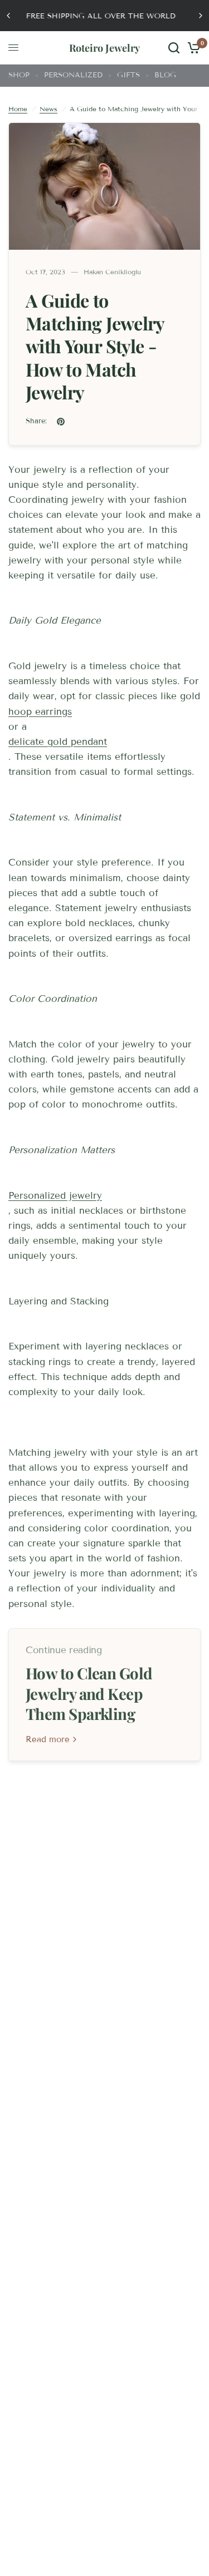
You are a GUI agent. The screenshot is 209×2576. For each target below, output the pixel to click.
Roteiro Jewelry (104, 48)
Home (18, 109)
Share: (37, 421)
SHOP (19, 75)
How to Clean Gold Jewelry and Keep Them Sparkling (89, 1694)
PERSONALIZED (73, 75)
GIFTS (128, 75)
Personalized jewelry (55, 1196)
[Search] (174, 48)
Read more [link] (48, 1740)
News (48, 109)
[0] (192, 48)
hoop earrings (40, 712)
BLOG (165, 75)
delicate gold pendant (58, 742)
